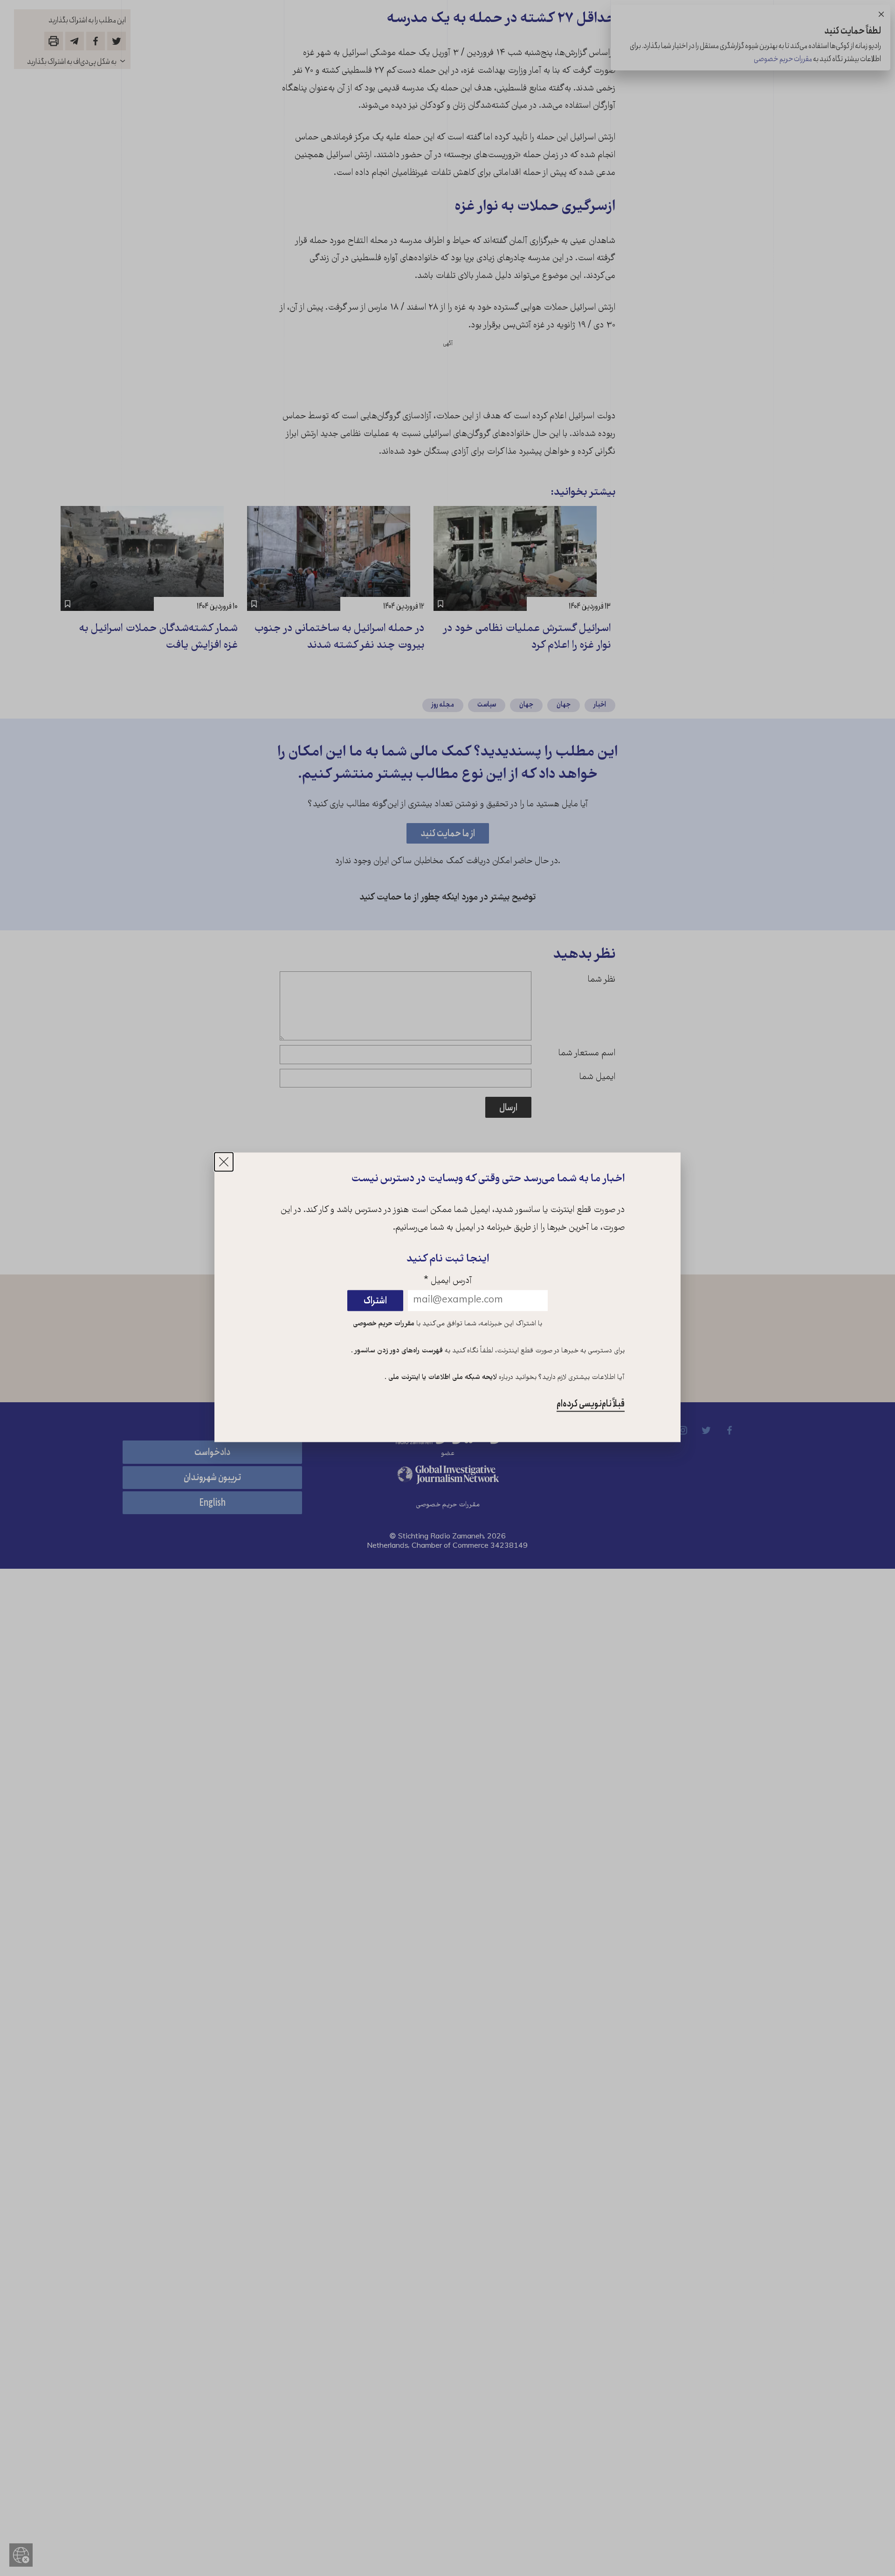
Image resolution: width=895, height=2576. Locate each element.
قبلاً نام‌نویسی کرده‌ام (591, 1404)
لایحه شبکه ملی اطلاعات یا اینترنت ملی (442, 1378)
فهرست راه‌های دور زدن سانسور (398, 1351)
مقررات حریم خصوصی (384, 1324)
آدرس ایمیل (448, 1281)
